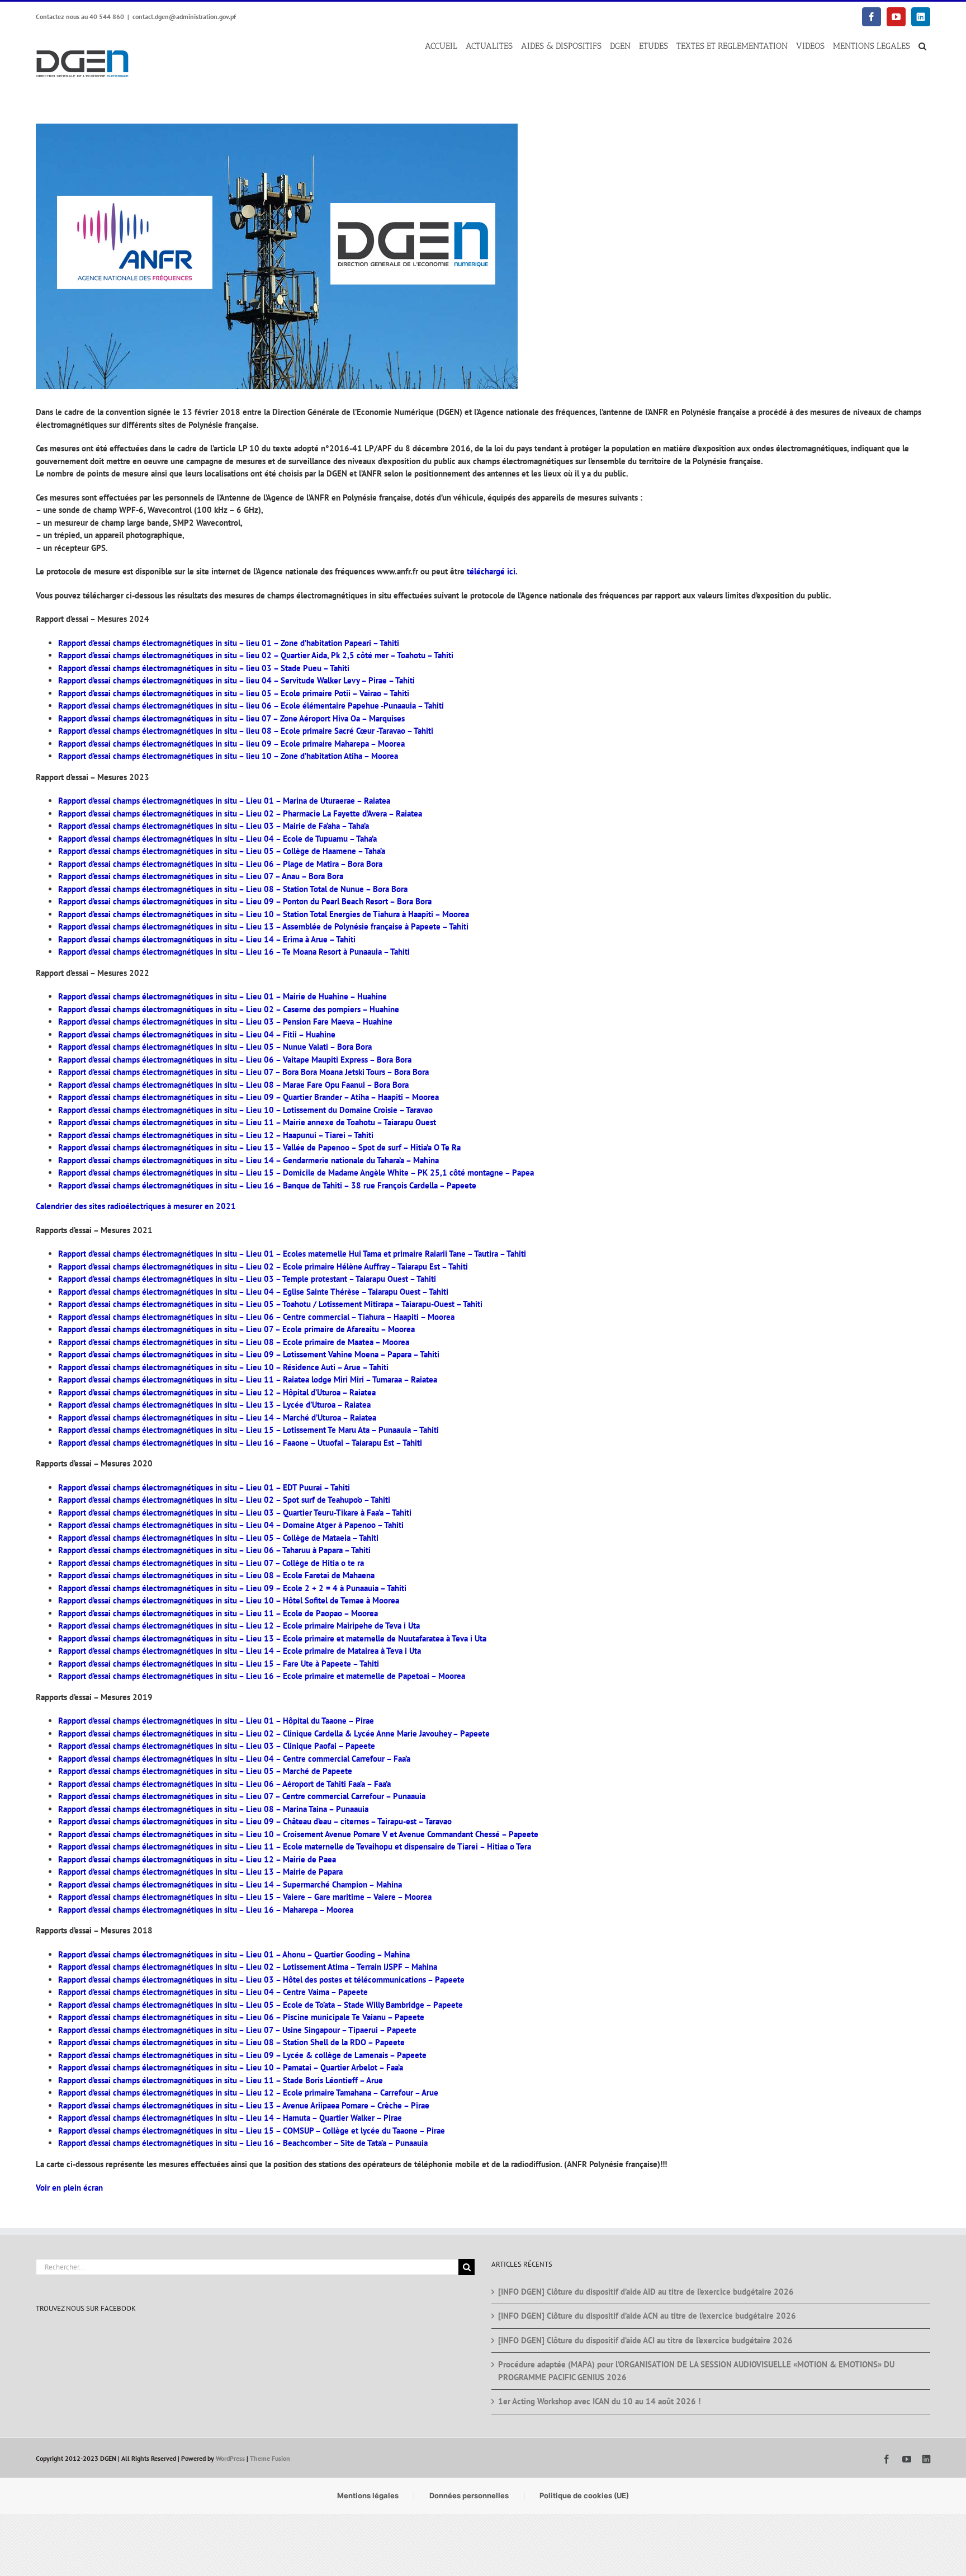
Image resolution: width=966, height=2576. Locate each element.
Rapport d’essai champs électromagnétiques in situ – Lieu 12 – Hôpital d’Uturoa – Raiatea (217, 1392)
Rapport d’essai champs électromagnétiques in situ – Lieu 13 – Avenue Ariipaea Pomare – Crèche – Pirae (244, 2105)
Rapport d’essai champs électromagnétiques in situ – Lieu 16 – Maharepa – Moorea (206, 1910)
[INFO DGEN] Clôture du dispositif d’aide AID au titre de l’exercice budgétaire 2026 (646, 2291)
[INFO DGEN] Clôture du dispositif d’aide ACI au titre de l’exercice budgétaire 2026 (645, 2340)
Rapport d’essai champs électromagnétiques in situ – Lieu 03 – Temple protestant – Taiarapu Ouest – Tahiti (247, 1279)
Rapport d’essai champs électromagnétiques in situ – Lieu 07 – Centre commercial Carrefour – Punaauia (242, 1796)
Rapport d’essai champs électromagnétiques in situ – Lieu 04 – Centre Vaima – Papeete (213, 1992)
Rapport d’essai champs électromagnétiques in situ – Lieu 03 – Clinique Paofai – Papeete (217, 1746)
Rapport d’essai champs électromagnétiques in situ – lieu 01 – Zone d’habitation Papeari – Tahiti (229, 643)
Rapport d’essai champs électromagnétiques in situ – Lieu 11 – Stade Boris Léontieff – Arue (221, 2080)
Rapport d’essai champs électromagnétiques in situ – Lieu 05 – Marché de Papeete (205, 1771)
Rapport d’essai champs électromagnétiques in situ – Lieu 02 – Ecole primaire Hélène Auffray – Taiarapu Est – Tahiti (263, 1266)
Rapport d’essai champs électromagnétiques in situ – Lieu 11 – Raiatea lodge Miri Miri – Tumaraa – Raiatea (248, 1379)
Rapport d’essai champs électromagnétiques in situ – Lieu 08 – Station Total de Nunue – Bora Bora (233, 889)
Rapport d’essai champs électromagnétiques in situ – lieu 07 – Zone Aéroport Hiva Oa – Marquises (231, 718)
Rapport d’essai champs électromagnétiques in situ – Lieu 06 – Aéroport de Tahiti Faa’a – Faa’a (224, 1784)
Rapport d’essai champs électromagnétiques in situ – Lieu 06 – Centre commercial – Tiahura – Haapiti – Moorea (256, 1317)
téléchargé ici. (492, 571)
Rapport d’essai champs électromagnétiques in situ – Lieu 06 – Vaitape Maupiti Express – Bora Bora (235, 1060)
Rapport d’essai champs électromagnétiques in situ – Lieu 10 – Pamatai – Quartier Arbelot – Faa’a (231, 2067)
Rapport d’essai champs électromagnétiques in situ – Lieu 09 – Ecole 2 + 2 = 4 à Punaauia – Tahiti (232, 1588)
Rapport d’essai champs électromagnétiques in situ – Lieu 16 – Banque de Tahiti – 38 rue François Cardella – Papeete (267, 1185)
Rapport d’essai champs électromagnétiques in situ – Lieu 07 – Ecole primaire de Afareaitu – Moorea (236, 1329)
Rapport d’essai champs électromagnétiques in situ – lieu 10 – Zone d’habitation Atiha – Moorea (228, 756)
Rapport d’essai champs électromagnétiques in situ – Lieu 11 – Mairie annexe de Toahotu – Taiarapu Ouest (247, 1122)
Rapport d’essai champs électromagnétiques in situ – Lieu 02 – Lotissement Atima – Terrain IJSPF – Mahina (248, 1967)
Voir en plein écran (69, 2188)
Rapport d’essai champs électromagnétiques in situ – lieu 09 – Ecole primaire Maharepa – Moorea (231, 744)
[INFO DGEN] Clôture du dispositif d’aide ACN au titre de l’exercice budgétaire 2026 (647, 2316)
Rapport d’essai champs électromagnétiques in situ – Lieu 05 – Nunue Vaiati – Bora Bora (215, 1047)
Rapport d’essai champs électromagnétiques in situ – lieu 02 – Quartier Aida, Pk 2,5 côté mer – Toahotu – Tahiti (256, 655)
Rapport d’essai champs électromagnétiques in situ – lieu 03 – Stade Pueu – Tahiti (204, 668)
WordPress (230, 2458)
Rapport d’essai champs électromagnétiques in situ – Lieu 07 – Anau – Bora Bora (201, 876)
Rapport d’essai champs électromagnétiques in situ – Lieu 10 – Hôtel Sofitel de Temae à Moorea (229, 1600)
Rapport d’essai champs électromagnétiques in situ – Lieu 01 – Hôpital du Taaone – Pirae (216, 1721)
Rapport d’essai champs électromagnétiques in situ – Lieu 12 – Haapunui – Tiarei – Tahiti (216, 1135)
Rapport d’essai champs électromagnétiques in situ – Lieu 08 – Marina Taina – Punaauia (213, 1809)
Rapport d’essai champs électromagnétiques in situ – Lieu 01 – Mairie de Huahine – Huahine (222, 996)
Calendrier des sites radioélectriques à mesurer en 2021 (136, 1206)
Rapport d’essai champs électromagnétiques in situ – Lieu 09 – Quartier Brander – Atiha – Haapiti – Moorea (248, 1097)
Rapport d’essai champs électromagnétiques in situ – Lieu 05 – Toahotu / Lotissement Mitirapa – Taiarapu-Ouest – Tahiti (270, 1304)
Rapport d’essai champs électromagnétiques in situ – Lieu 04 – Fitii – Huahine (197, 1034)
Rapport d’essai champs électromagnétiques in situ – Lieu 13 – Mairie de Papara (200, 1872)
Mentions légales (368, 2495)
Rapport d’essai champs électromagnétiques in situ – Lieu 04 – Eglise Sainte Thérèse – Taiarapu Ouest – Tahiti (253, 1292)
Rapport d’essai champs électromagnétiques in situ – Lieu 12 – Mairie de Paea (197, 1859)
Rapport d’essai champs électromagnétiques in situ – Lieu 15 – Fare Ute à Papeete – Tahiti (219, 1664)
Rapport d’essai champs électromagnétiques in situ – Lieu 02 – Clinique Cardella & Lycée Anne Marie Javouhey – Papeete (274, 1733)
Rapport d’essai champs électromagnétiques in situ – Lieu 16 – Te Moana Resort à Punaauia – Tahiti (234, 952)
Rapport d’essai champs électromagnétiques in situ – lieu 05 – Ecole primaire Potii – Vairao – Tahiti (234, 693)
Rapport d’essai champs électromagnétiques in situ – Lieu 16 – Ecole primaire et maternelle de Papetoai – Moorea (262, 1676)
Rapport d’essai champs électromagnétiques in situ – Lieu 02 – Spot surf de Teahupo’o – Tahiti (224, 1500)
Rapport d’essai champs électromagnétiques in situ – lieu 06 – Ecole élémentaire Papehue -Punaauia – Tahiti (251, 706)
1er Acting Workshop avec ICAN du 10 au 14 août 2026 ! (599, 2401)
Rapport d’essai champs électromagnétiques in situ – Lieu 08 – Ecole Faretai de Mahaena (216, 1575)
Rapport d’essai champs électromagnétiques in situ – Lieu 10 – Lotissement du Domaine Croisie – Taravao (245, 1110)
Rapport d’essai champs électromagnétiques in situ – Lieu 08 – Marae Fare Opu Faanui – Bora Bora (233, 1085)
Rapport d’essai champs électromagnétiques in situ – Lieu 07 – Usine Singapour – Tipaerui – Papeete (237, 2030)
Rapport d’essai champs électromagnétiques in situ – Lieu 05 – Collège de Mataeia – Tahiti (218, 1538)
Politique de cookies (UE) (584, 2495)
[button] (922, 46)
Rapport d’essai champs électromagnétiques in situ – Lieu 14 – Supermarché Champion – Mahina (230, 1884)
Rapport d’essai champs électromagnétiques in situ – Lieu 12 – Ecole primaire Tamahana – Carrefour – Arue (248, 2093)
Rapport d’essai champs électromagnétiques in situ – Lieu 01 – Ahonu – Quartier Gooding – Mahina (234, 1954)
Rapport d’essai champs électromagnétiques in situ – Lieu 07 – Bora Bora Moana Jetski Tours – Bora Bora (243, 1072)
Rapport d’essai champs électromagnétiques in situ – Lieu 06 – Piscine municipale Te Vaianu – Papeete (241, 2017)
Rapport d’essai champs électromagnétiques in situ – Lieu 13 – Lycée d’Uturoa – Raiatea (214, 1405)
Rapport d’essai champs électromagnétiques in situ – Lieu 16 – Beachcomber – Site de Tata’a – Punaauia (243, 2143)
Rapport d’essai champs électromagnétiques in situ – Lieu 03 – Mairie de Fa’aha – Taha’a (214, 826)
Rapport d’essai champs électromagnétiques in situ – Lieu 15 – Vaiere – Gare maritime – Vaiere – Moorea (245, 1897)
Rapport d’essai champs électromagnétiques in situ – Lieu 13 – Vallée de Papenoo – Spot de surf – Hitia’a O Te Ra (259, 1147)
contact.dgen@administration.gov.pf (184, 16)
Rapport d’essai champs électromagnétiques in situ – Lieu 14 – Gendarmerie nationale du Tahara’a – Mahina (248, 1160)
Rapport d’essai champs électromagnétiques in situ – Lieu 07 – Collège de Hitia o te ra (211, 1563)
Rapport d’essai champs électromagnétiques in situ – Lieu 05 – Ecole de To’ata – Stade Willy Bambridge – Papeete (261, 2005)
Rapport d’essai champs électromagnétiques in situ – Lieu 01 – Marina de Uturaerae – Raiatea (224, 801)
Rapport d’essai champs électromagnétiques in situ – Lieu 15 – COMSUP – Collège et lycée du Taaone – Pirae (252, 2131)
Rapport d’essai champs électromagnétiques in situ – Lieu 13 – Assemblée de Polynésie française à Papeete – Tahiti (263, 926)
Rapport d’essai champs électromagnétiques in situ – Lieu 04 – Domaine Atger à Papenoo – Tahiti (231, 1525)
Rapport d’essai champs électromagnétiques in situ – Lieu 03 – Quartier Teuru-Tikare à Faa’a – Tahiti (235, 1513)
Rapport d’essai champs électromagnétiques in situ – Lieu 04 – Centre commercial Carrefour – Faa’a (234, 1759)
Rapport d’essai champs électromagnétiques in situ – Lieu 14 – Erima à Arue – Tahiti (207, 939)
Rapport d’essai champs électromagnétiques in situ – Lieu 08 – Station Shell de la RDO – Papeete (231, 2042)
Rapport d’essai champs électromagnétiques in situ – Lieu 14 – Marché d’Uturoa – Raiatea (217, 1417)
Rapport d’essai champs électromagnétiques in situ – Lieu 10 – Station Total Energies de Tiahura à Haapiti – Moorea (264, 914)
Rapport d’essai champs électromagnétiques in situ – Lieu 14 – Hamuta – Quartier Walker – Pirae (230, 2118)
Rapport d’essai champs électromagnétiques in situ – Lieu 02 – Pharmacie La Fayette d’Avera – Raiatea (240, 813)
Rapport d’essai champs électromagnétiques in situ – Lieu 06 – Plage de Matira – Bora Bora (220, 864)
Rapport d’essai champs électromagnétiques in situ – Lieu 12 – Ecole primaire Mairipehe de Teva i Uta (239, 1626)
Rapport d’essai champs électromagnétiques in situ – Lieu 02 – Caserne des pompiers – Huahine (229, 1009)
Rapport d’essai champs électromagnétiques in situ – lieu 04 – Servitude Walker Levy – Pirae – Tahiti (236, 680)
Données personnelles (469, 2495)
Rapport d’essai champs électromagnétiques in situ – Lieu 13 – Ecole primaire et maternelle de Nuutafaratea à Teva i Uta (272, 1638)
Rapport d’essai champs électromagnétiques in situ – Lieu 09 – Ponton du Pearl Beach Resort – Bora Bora (245, 901)
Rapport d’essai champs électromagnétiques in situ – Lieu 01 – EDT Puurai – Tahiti (204, 1487)
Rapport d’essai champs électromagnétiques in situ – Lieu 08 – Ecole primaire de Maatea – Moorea (234, 1342)
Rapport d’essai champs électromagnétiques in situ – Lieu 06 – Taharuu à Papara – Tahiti (214, 1550)
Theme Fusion (270, 2458)
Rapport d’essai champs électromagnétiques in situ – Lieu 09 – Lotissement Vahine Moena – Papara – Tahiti (249, 1354)
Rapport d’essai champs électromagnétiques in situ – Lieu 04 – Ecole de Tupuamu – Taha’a (217, 839)
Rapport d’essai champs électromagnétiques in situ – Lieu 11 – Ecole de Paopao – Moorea (218, 1613)
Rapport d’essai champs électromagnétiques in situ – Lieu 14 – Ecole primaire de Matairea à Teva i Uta (240, 1651)
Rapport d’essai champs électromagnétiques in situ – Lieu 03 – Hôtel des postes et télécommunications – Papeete (261, 1980)
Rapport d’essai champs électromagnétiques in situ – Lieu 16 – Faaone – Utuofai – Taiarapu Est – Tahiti (240, 1443)
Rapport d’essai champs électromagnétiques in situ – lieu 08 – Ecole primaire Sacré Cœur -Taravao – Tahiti (246, 731)
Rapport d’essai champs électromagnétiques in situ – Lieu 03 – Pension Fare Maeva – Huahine (225, 1022)
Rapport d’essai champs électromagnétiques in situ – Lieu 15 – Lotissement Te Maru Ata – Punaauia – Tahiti (248, 1430)
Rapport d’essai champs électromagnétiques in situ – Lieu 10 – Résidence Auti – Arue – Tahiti (223, 1367)
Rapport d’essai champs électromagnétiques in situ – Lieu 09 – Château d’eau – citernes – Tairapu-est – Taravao (255, 1821)
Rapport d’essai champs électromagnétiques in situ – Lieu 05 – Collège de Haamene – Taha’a (222, 851)
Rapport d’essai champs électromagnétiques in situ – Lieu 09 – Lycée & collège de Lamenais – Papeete (242, 2055)
